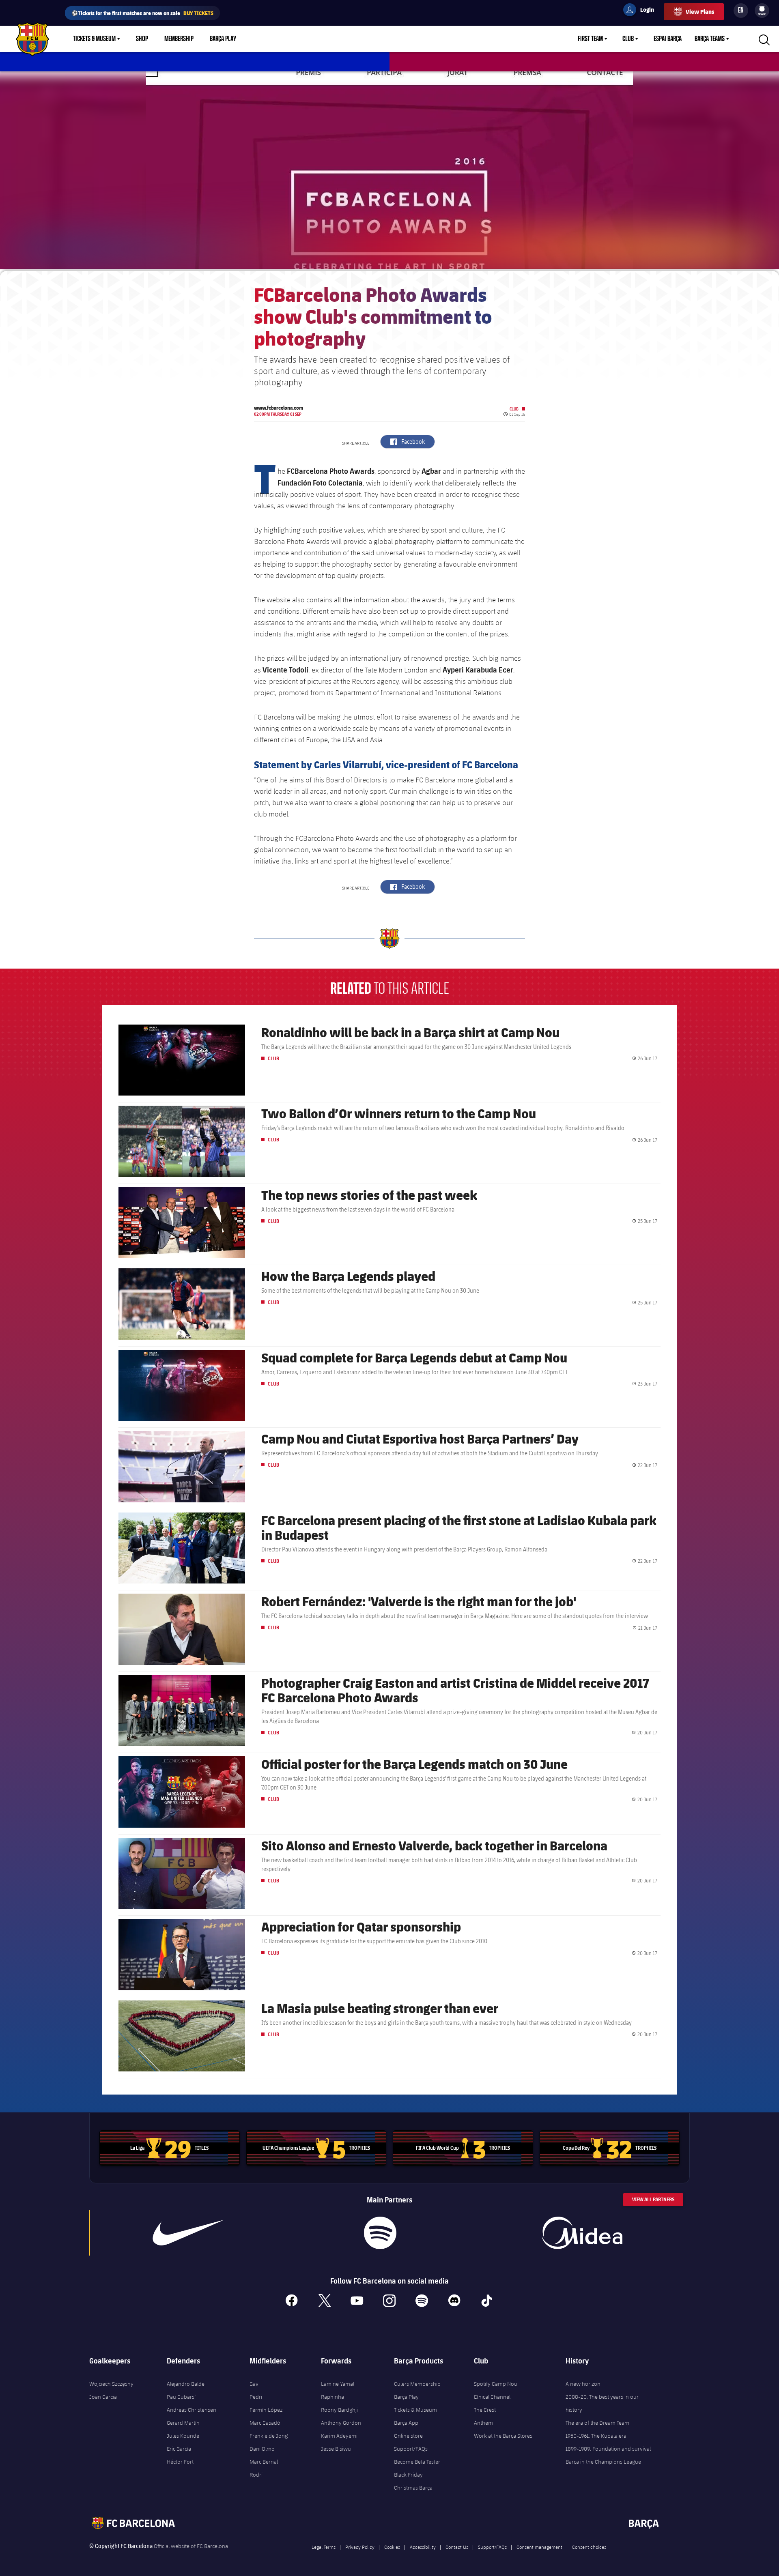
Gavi (255, 2384)
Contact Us (457, 2547)
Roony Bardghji (339, 2410)
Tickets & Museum (94, 39)
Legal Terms (324, 2547)
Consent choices (589, 2547)
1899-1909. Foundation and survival (608, 2449)
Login (642, 11)
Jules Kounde (183, 2436)
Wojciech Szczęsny (111, 2384)
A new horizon (583, 2384)
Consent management (539, 2547)
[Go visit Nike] (188, 2233)
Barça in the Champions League (603, 2462)
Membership (179, 39)
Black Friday (408, 2475)
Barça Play (223, 39)
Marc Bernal (264, 2462)
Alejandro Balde (186, 2384)
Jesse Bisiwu (336, 2449)
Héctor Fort (180, 2462)
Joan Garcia (103, 2397)
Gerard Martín (183, 2423)
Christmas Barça (413, 2488)
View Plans (700, 12)
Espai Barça (668, 39)
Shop (142, 39)
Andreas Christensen (192, 2410)
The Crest (485, 2410)
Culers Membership (417, 2384)
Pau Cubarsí (181, 2397)
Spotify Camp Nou (496, 2384)
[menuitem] (762, 9)
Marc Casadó (265, 2423)
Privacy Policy (360, 2547)
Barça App (406, 2423)
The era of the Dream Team (597, 2423)
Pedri (256, 2397)
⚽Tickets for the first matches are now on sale (142, 13)
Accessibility (423, 2547)
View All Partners (653, 2199)
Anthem (483, 2423)
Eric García (179, 2449)
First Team (590, 39)
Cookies (392, 2547)
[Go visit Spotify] (380, 2233)
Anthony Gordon (341, 2423)
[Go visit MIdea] (582, 2233)
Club (628, 39)
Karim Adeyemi (339, 2436)
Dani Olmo (262, 2449)
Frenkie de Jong (269, 2436)
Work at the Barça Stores (503, 2436)
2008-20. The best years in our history (602, 2403)
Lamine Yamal (338, 2384)
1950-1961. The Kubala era (596, 2436)
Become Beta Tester (417, 2462)
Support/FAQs (411, 2449)
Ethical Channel (492, 2397)
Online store (408, 2436)
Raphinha (332, 2397)
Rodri (256, 2475)
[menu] (762, 11)
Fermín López (266, 2410)
